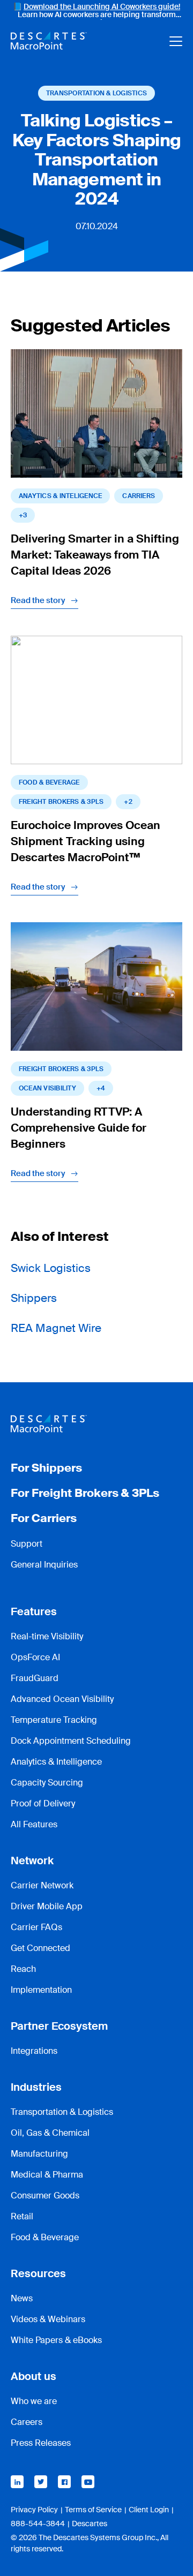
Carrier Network (42, 1885)
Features (34, 1611)
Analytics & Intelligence (56, 1762)
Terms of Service (93, 2510)
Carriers (139, 496)
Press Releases (41, 2443)
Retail (22, 2216)
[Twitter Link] (41, 2482)
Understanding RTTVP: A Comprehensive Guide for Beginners (79, 1128)
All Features (34, 1824)
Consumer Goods (45, 2195)
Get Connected (40, 1948)
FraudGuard (35, 1678)
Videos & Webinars (48, 2319)
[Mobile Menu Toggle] (176, 41)
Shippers (34, 1298)
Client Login (149, 2510)
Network (32, 1861)
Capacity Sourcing (47, 1783)
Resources (38, 2273)
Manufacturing (39, 2154)
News (22, 2298)
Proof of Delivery (43, 1803)
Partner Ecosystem (59, 2026)
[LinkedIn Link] (17, 2482)
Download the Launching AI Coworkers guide (101, 6)
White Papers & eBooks (56, 2340)
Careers (27, 2422)
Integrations (34, 2051)
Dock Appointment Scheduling (71, 1741)
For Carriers (44, 1518)
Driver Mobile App (47, 1906)
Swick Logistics (51, 1268)
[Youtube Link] (88, 2482)
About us (34, 2376)
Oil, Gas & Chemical (50, 2133)
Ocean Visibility (47, 1088)
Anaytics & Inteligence (60, 496)
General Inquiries (44, 1565)
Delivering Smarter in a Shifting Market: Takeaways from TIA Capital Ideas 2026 (95, 555)
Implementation (41, 1990)
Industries (36, 2087)
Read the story (38, 600)
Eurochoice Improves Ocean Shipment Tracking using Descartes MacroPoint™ (86, 841)
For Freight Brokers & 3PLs (85, 1493)
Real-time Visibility (47, 1636)
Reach (23, 1969)
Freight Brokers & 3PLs (61, 802)
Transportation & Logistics (96, 93)
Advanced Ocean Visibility (62, 1699)
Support (27, 1544)
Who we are (34, 2401)
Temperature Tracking (54, 1720)
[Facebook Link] (64, 2482)
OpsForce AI (35, 1657)
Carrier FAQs (36, 1927)
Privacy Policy (34, 2510)
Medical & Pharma (47, 2175)
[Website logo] (49, 41)
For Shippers (46, 1468)
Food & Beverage (49, 782)
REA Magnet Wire (56, 1328)
